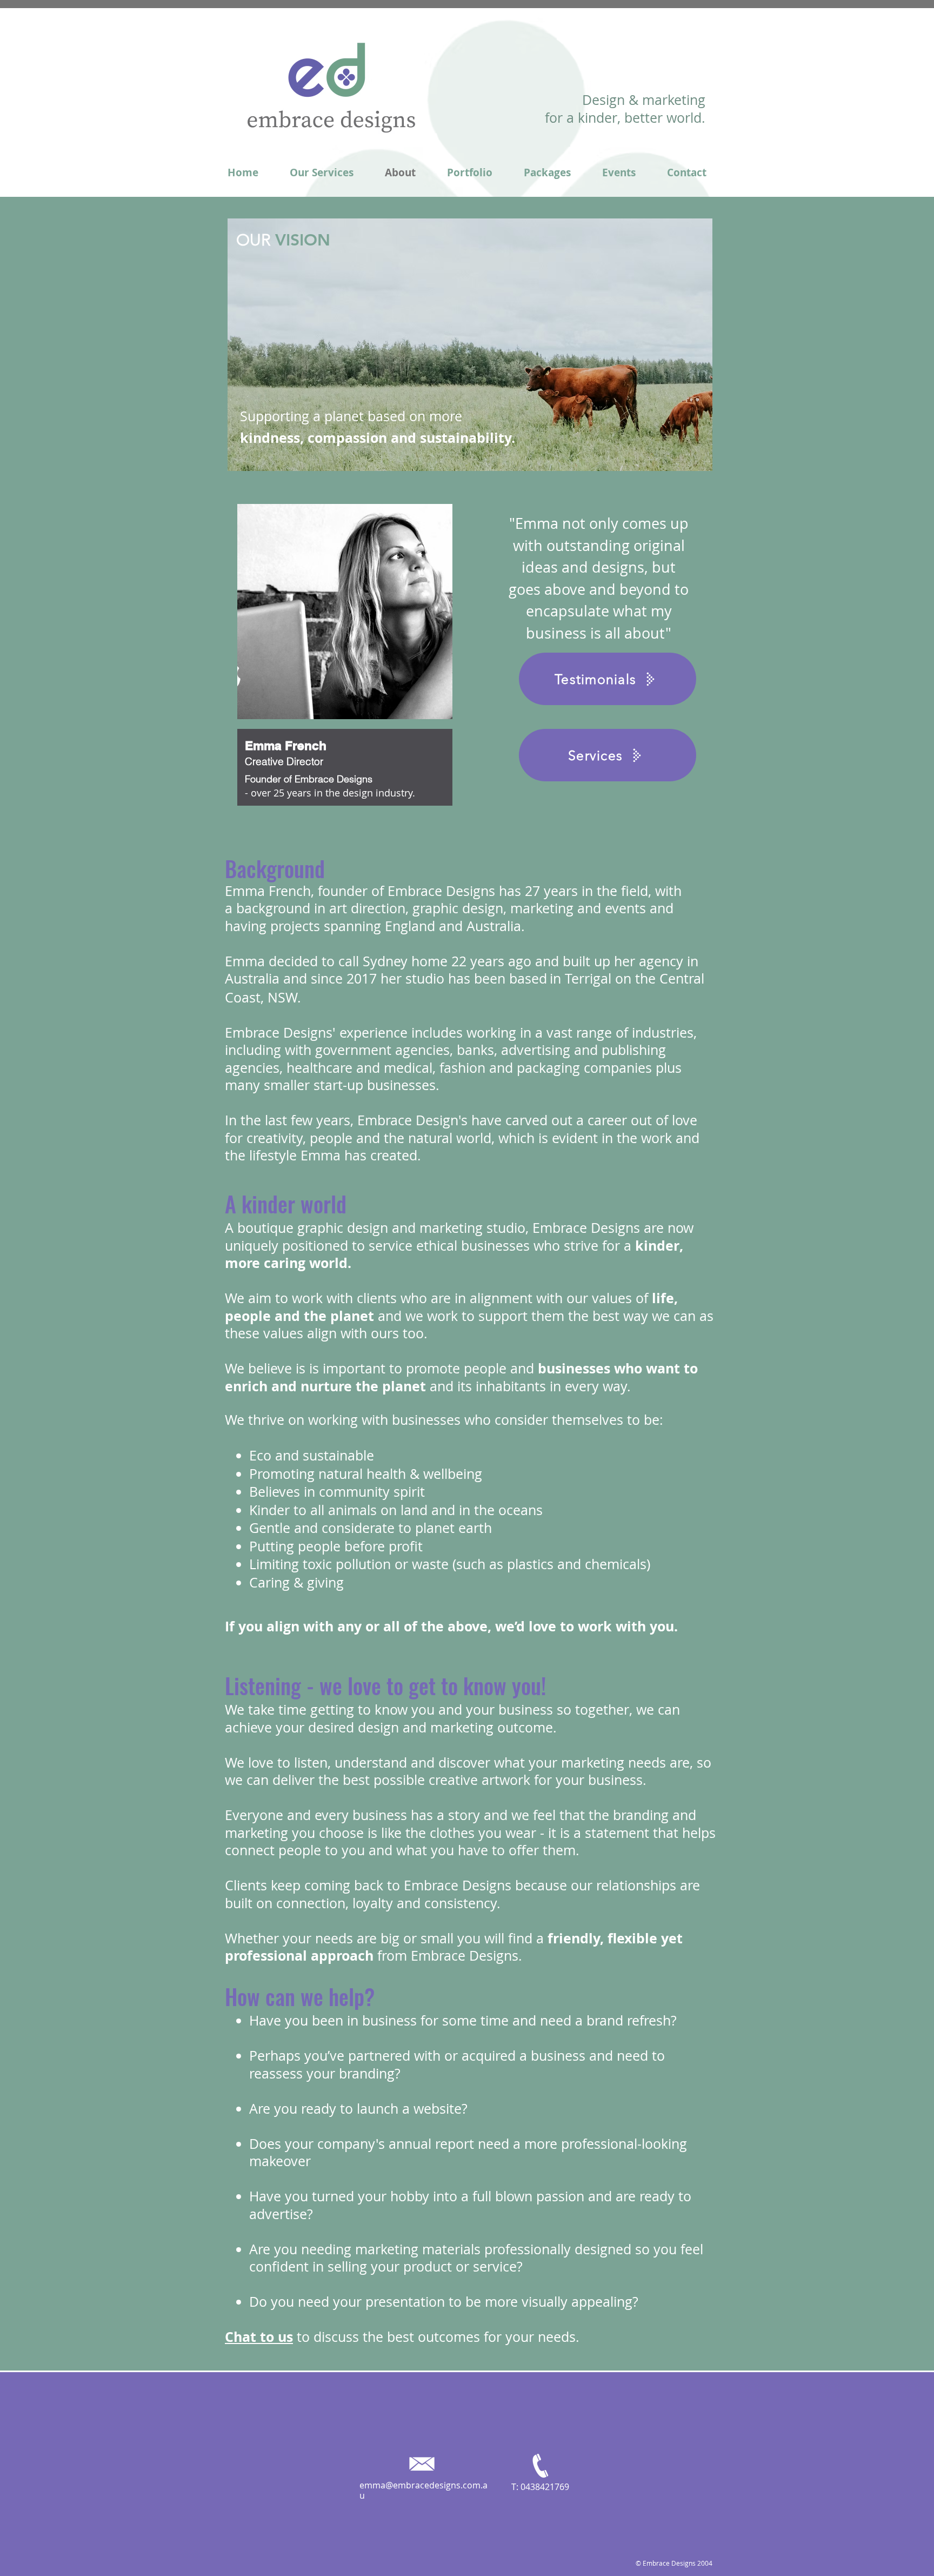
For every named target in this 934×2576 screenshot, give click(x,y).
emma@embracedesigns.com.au (423, 2490)
